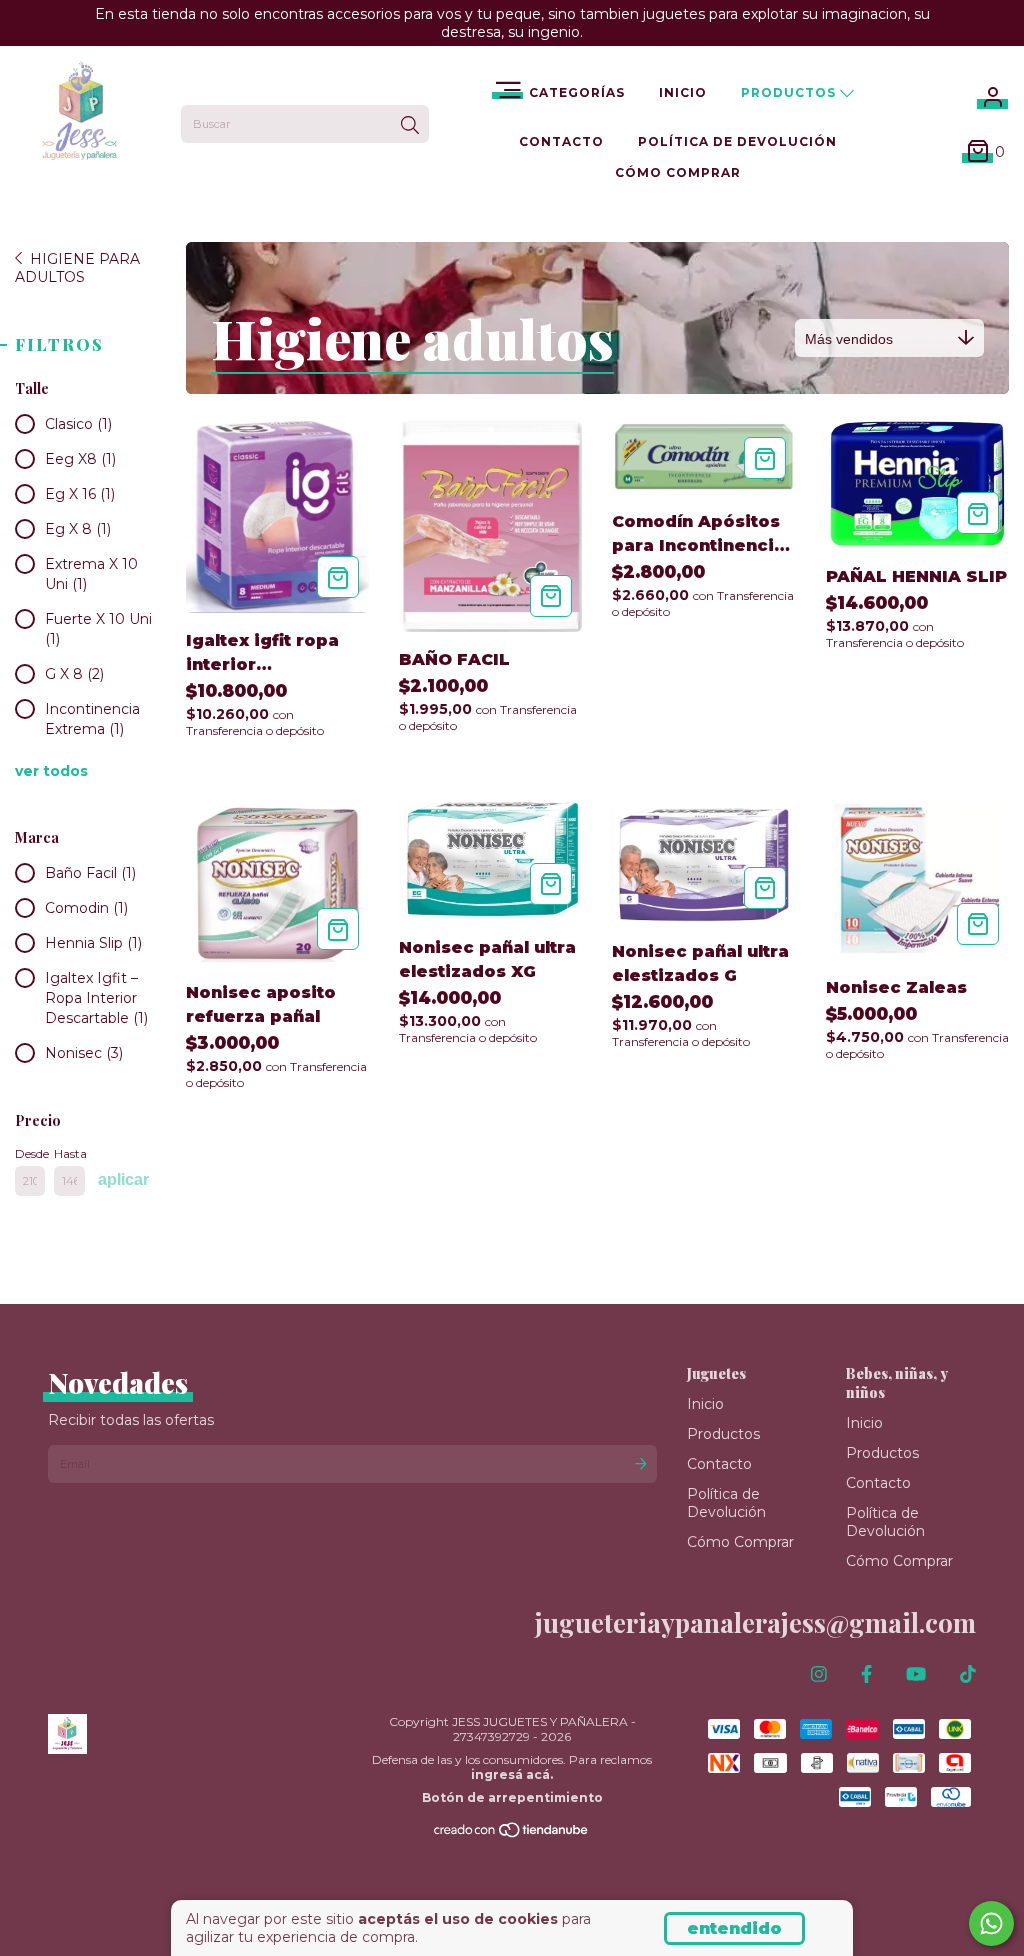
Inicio (683, 92)
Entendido (734, 1928)
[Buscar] (410, 126)
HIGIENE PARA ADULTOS (77, 268)
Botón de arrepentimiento (512, 1797)
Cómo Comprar (678, 172)
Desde (30, 1153)
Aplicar (123, 1179)
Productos (790, 92)
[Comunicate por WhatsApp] (991, 1923)
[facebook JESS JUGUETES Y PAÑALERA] (866, 1675)
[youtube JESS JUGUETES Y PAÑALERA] (916, 1675)
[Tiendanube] (512, 1833)
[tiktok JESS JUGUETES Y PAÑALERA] (968, 1675)
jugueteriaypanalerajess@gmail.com (755, 1622)
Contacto (561, 141)
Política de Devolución (737, 141)
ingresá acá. (512, 1774)
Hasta (69, 1153)
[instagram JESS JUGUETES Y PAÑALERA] (819, 1675)
